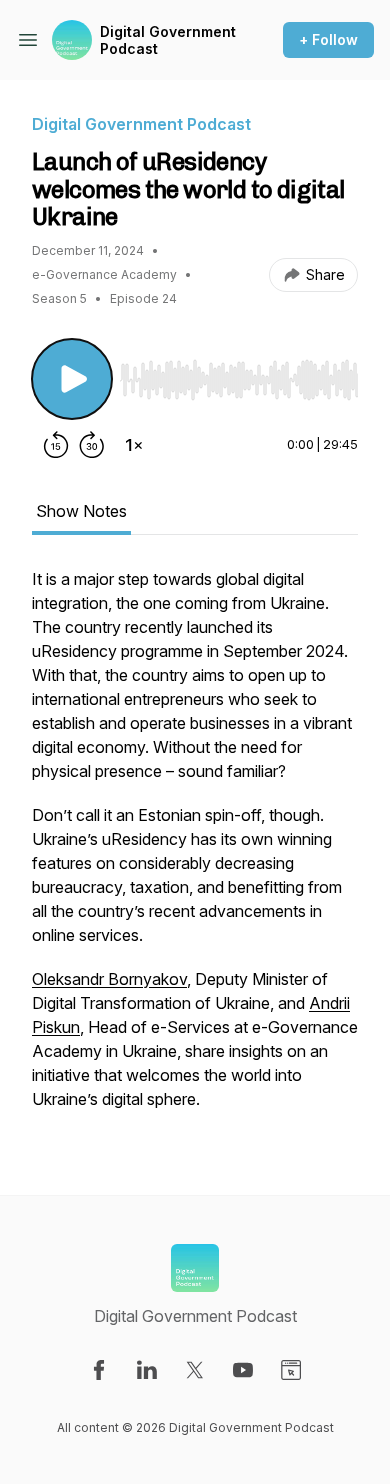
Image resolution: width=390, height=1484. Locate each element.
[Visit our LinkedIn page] (147, 1370)
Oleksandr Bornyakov (109, 979)
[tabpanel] (195, 849)
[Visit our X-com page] (195, 1370)
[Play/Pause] (72, 379)
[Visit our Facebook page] (99, 1370)
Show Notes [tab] (81, 511)
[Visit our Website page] (291, 1370)
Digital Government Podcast (168, 40)
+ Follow (328, 39)
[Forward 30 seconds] (92, 445)
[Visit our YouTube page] (243, 1370)
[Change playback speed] (134, 445)
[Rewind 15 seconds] (56, 445)
